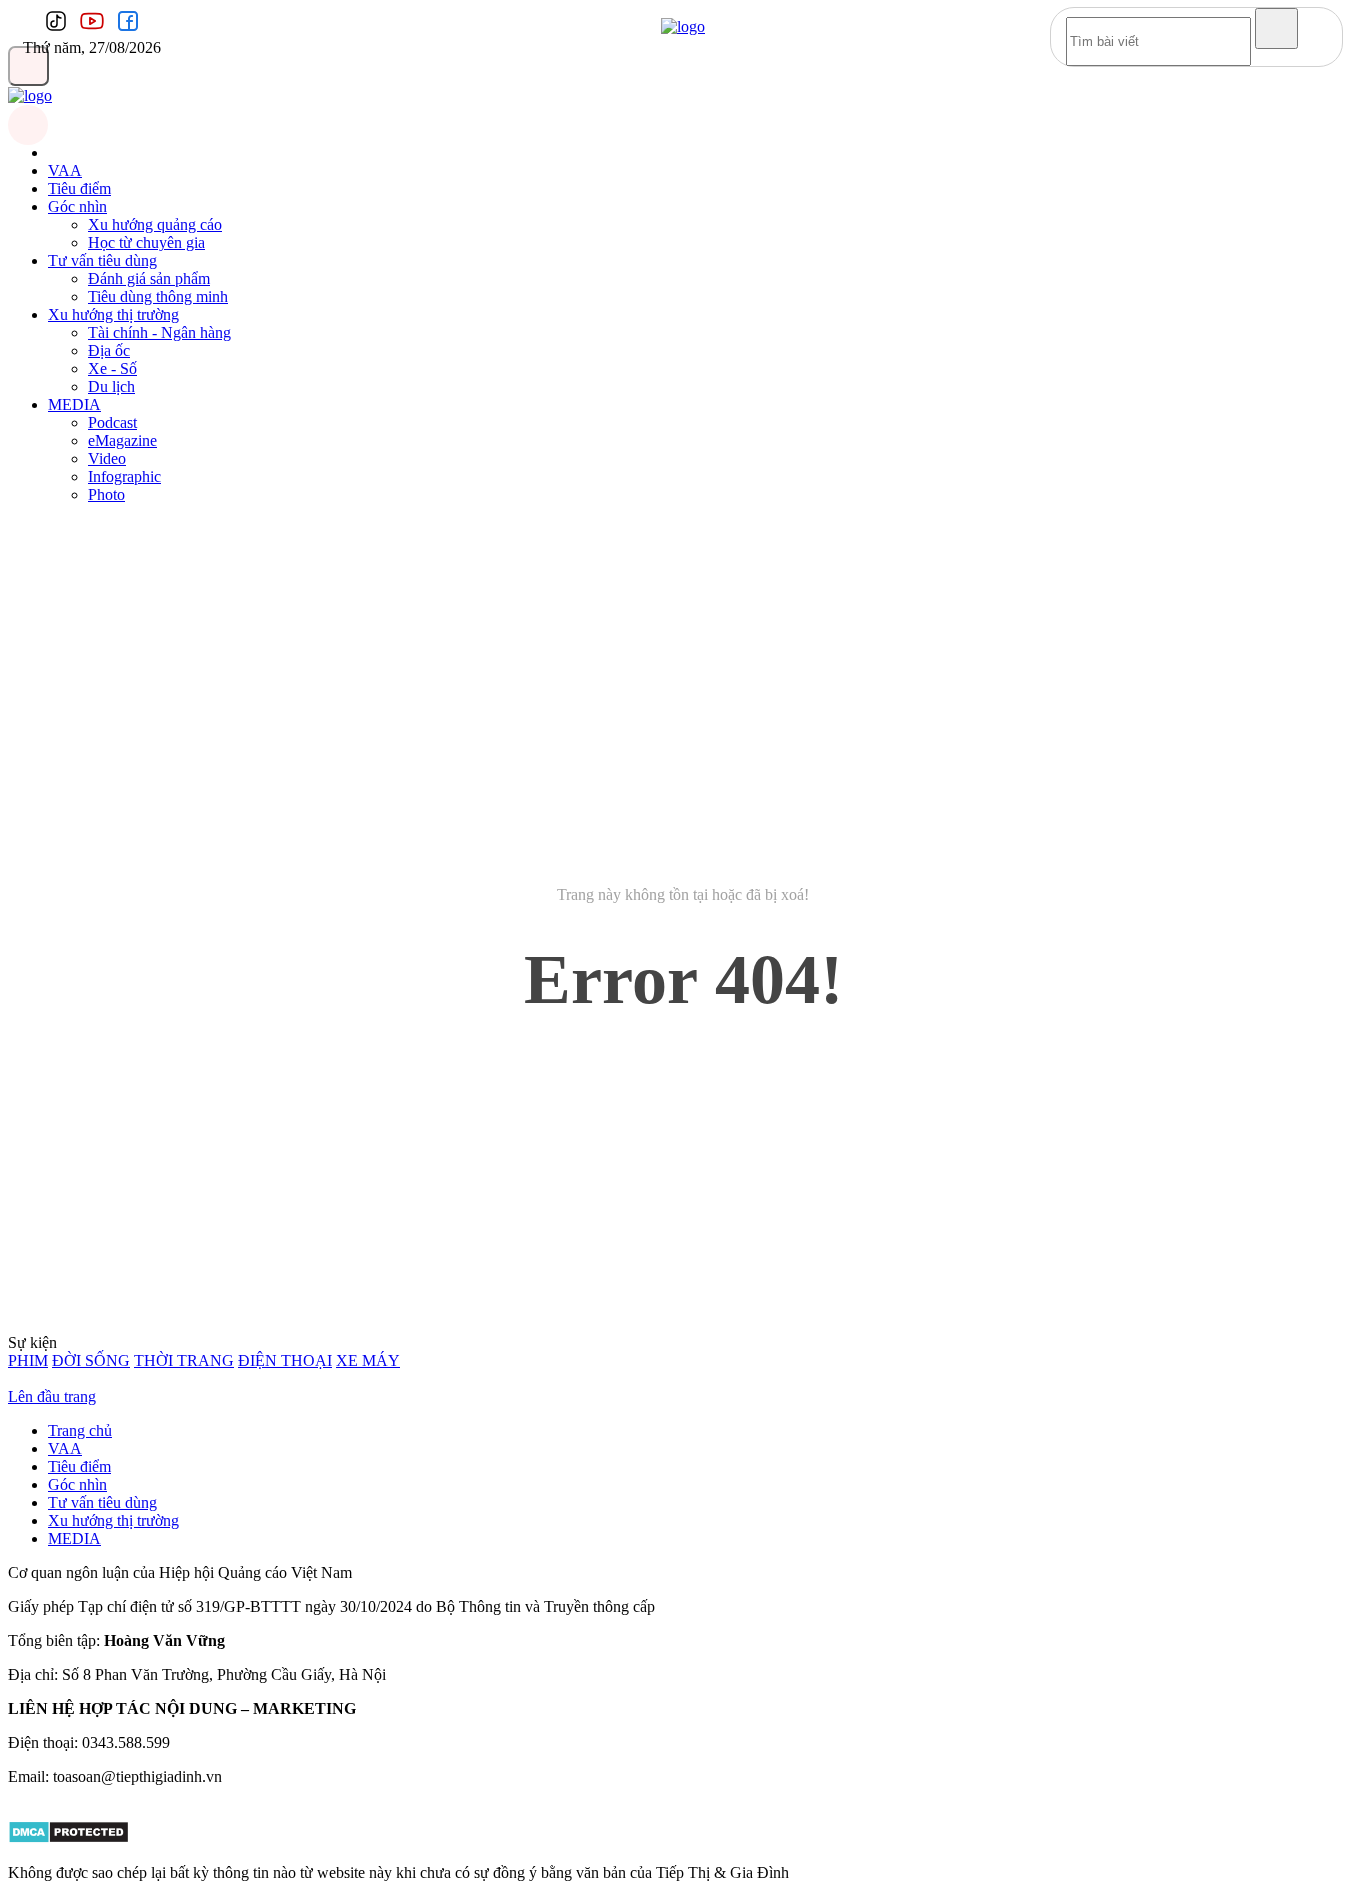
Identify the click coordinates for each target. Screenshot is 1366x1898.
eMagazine (122, 440)
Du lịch (111, 386)
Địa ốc (109, 350)
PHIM (28, 1360)
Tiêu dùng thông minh (158, 296)
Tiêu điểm (79, 188)
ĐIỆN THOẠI (285, 1360)
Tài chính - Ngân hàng (159, 332)
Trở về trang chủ (683, 1065)
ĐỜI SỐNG (91, 1360)
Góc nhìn (77, 206)
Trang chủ (80, 1430)
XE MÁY (368, 1360)
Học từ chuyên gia (146, 242)
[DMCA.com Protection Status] (68, 1838)
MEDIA (74, 404)
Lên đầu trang (52, 1396)
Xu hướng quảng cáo (155, 224)
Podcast (112, 422)
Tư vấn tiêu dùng (102, 260)
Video (107, 458)
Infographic (124, 476)
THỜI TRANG (184, 1360)
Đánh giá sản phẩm (149, 278)
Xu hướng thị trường (113, 314)
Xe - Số (112, 368)
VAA (65, 170)
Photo (106, 494)
